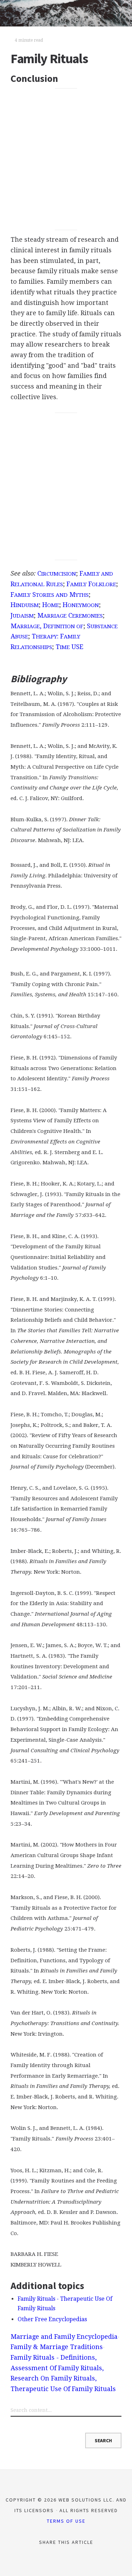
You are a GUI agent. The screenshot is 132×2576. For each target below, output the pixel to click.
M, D (47, 626)
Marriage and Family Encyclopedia (64, 2337)
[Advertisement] (66, 159)
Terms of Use (66, 2521)
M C (70, 615)
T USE (70, 647)
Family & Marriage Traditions (57, 2347)
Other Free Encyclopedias (52, 2319)
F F (91, 584)
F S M (50, 595)
